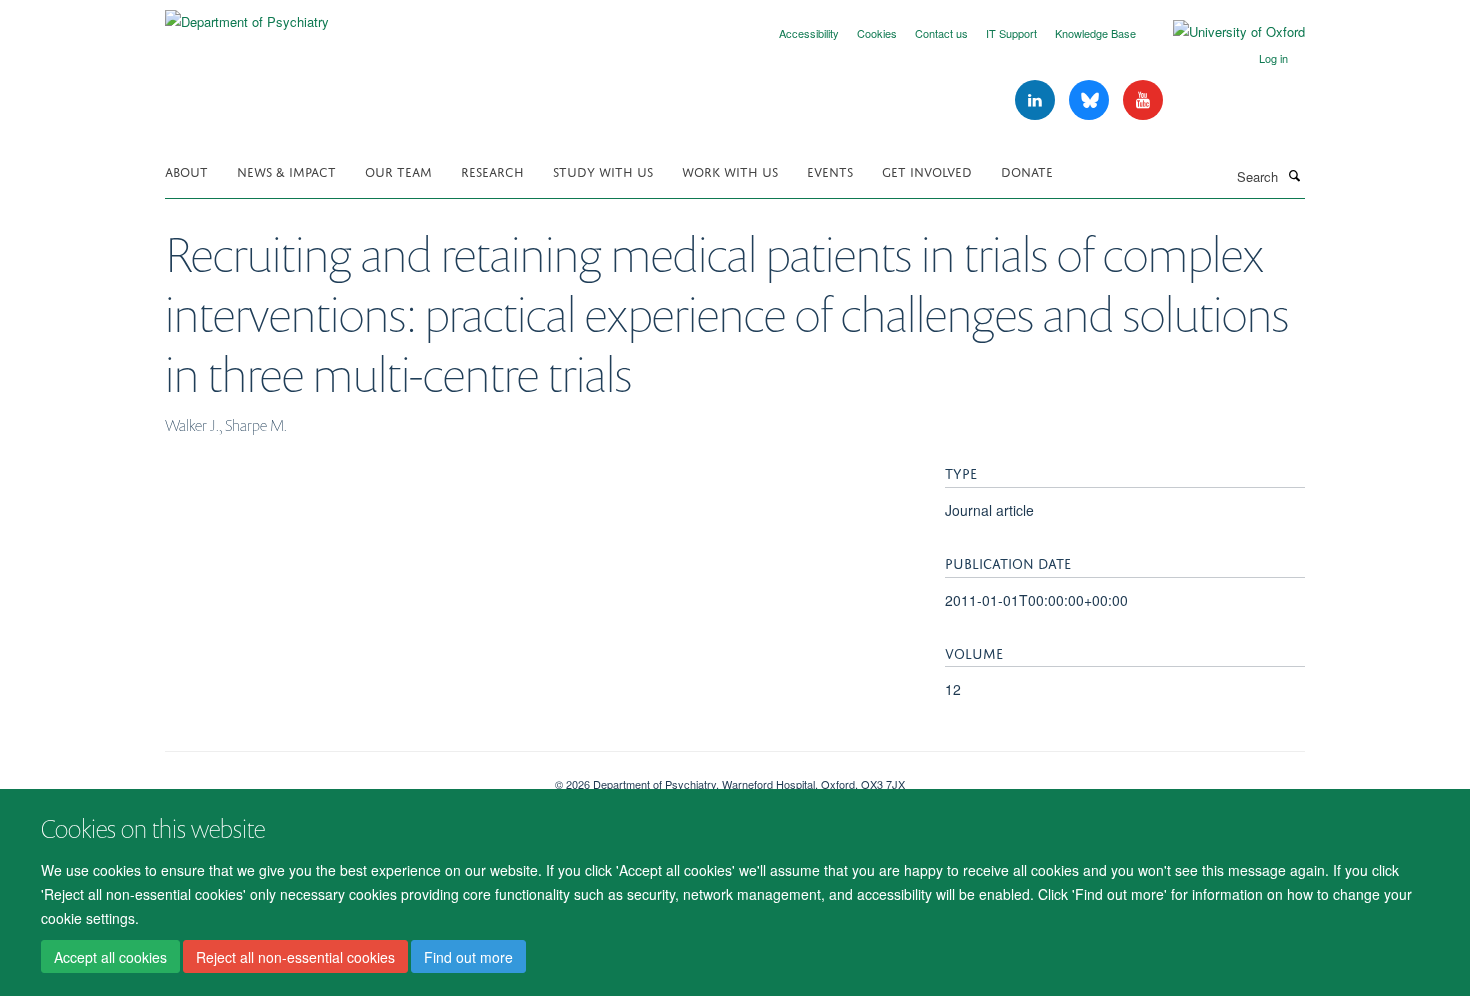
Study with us (603, 170)
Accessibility (809, 33)
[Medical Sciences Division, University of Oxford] (345, 777)
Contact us (941, 33)
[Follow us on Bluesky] (1091, 100)
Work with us (730, 170)
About (186, 170)
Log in (1273, 58)
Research (492, 170)
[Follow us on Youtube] (1143, 100)
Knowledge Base (1095, 33)
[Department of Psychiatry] (247, 14)
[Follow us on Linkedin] (1037, 100)
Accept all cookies (110, 957)
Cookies (877, 33)
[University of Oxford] (1224, 32)
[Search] (1294, 175)
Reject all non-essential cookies (295, 957)
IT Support (1011, 33)
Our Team (398, 170)
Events (830, 170)
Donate (1027, 170)
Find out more (468, 957)
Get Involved (927, 170)
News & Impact (286, 170)
